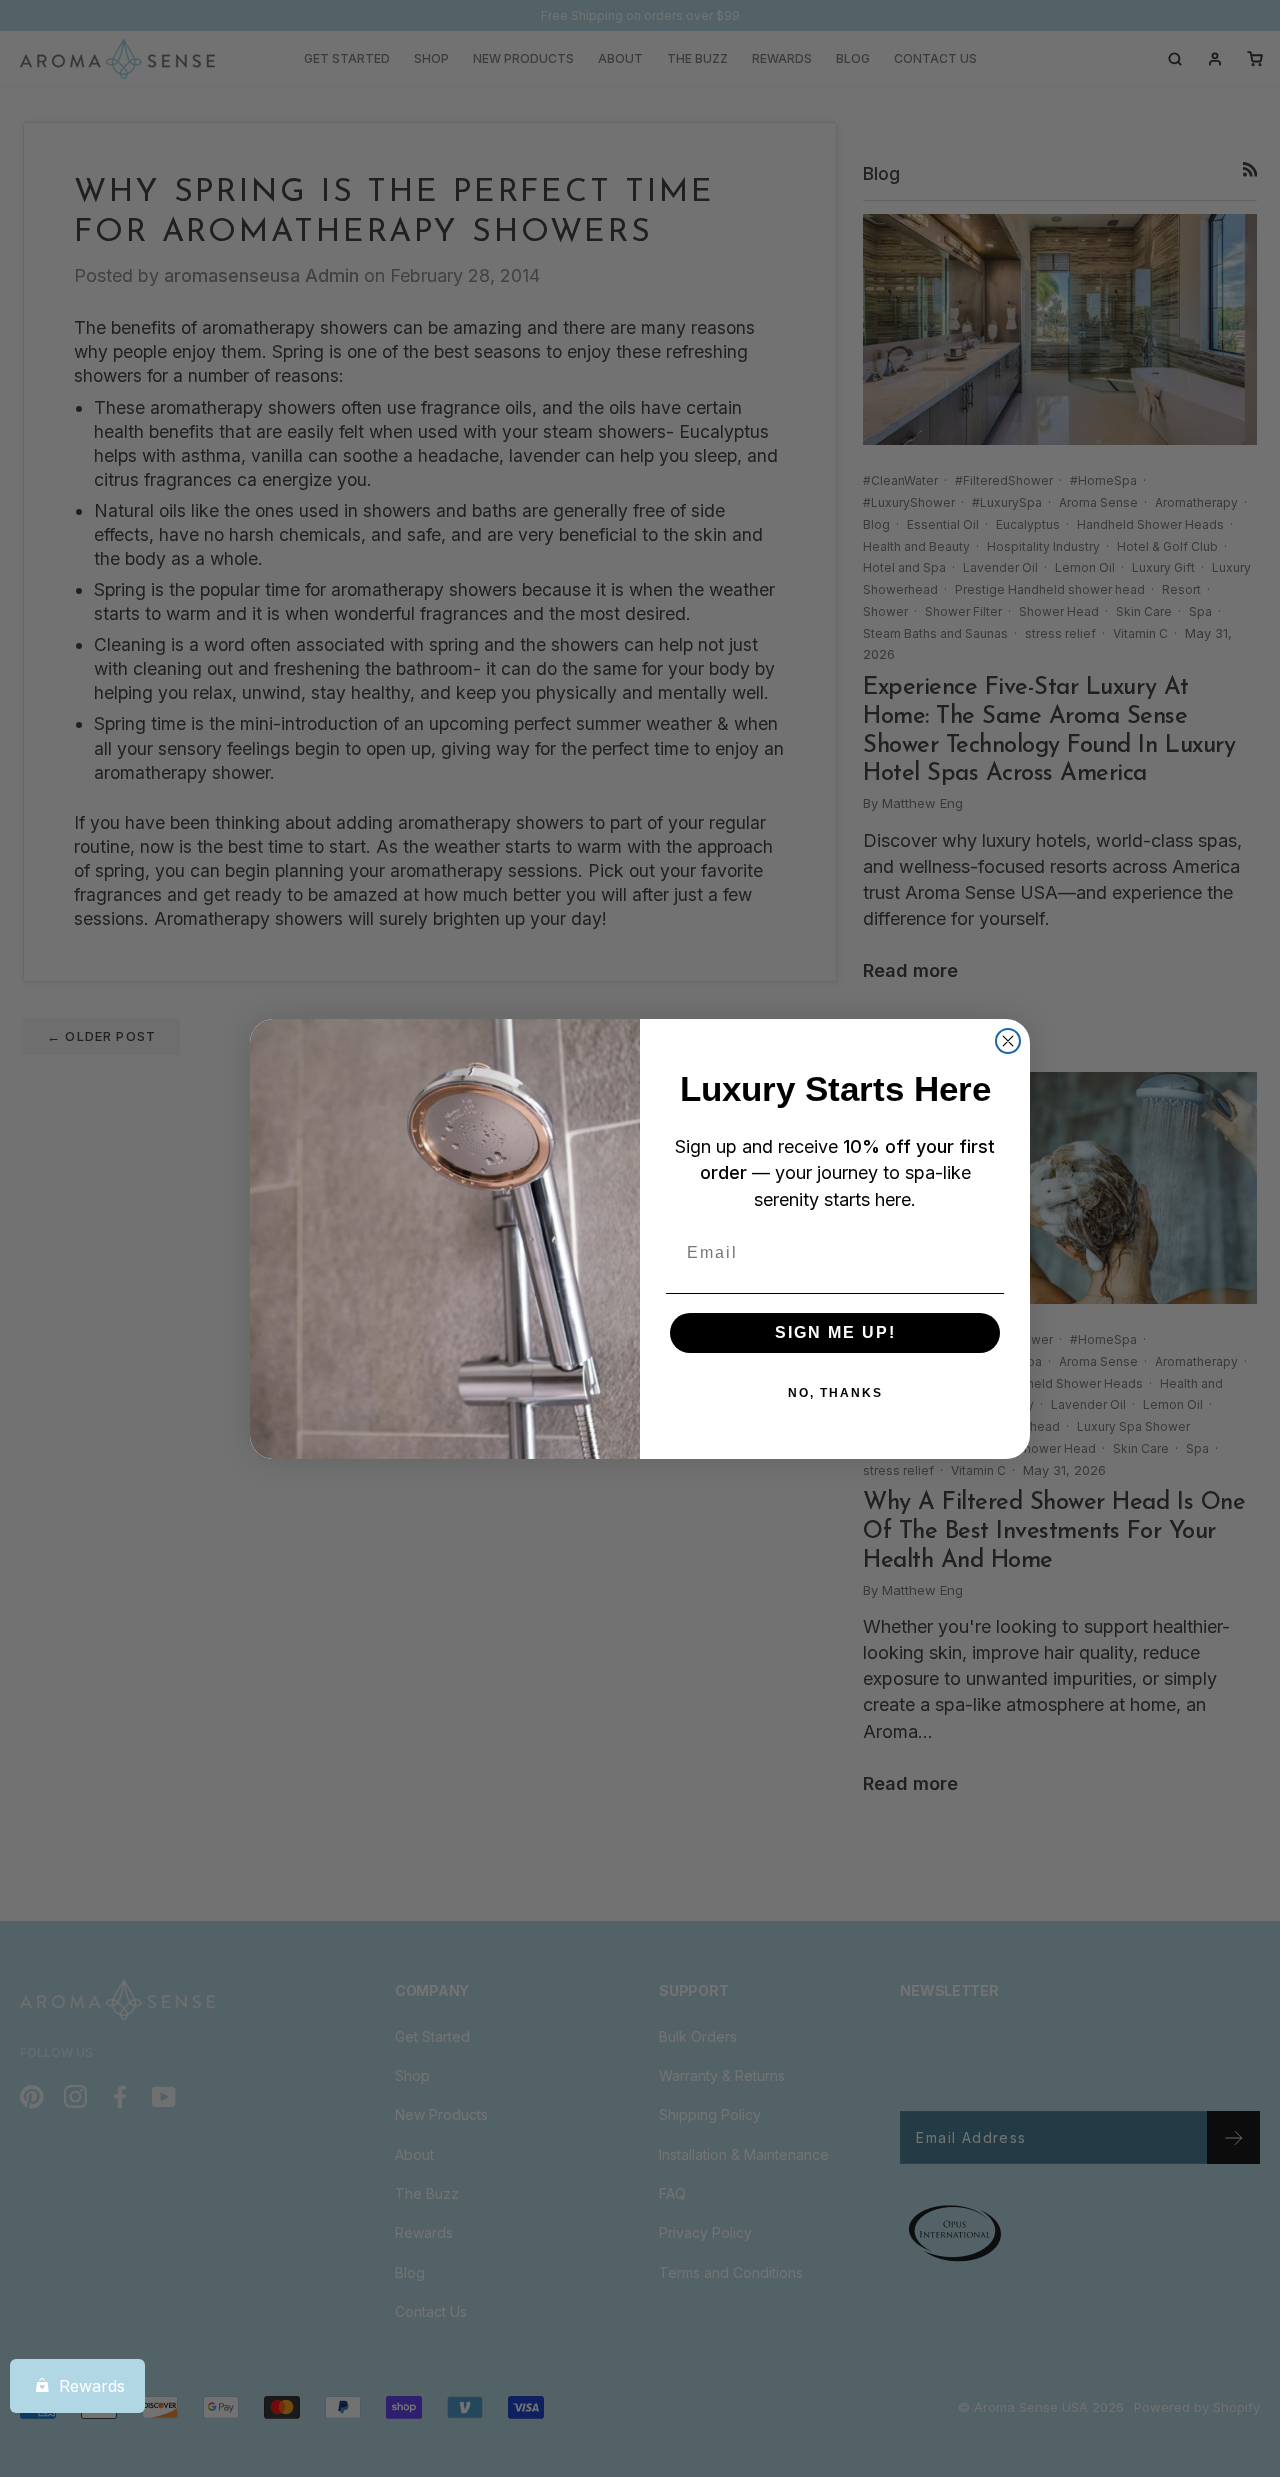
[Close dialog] (1008, 1041)
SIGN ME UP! (835, 1332)
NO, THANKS (835, 1393)
